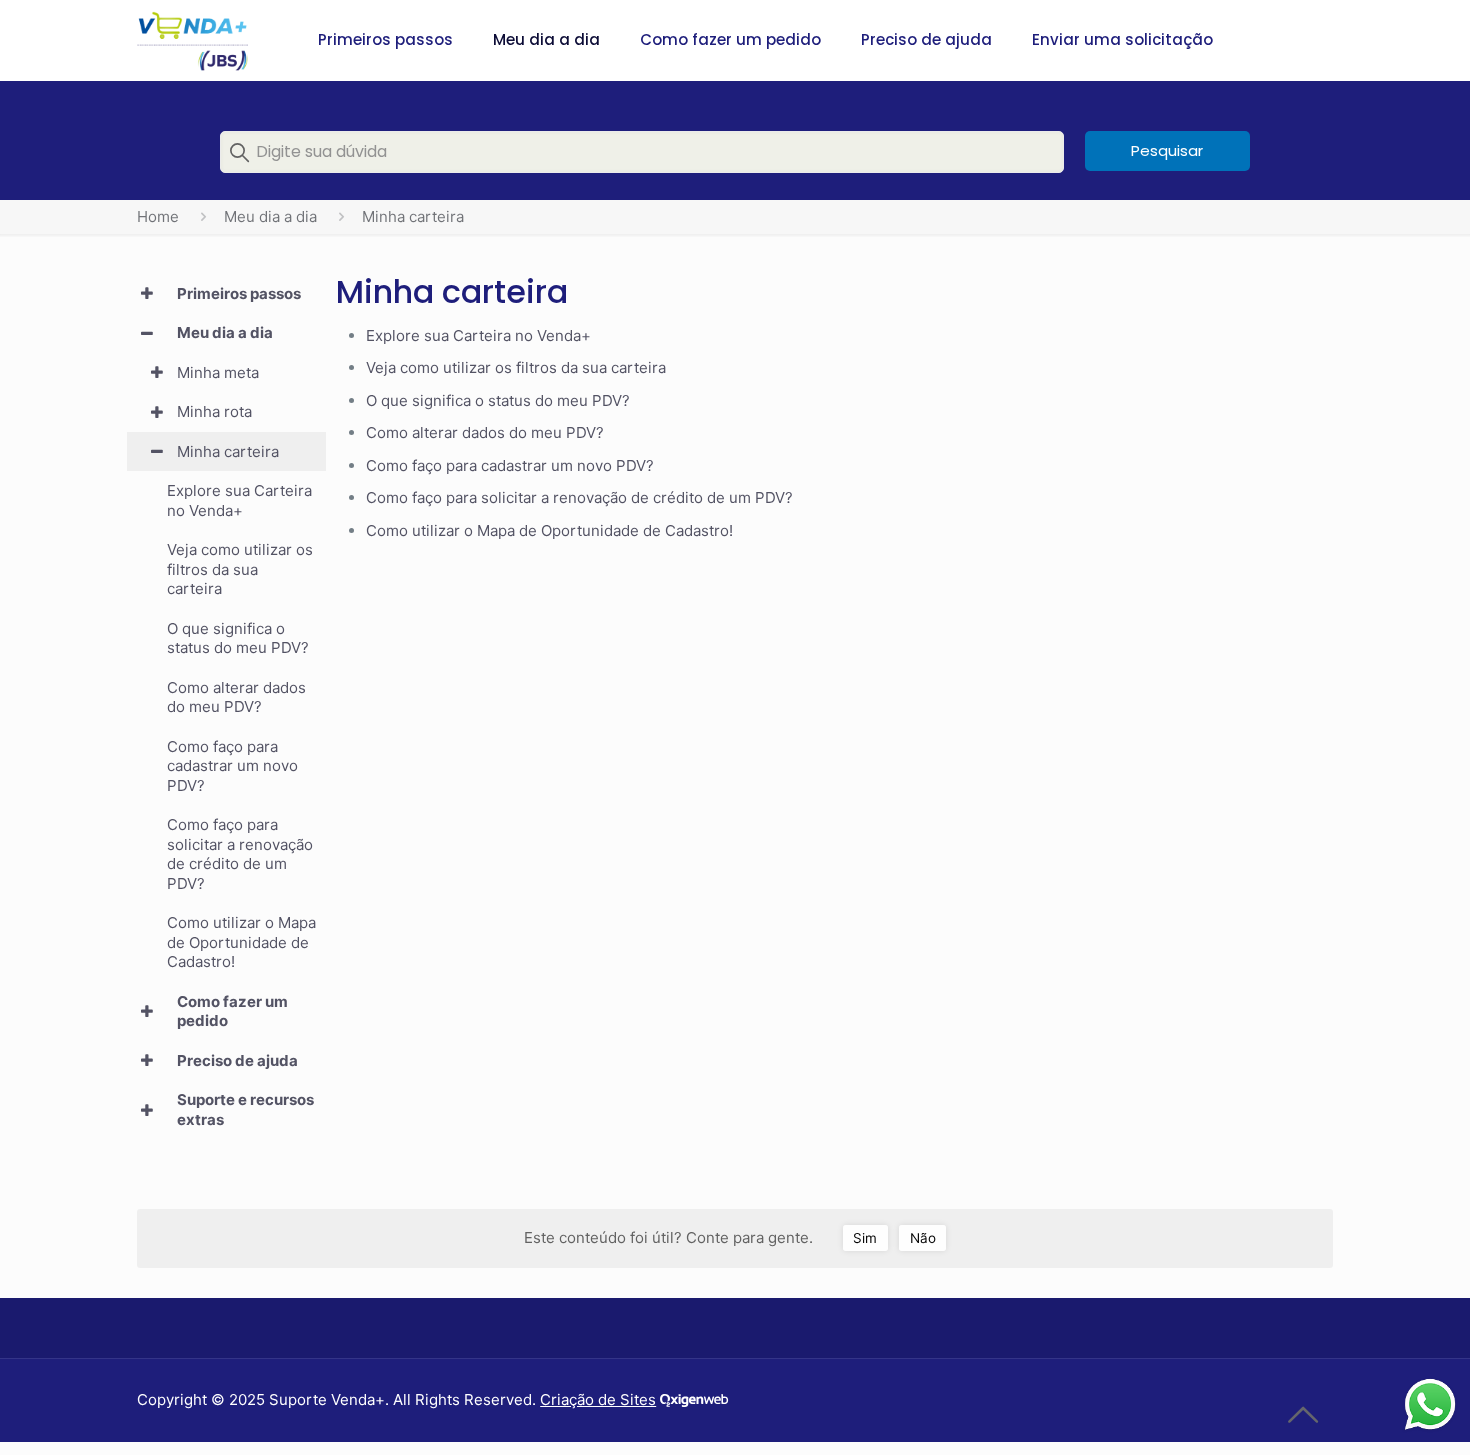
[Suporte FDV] (192, 40)
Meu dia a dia (270, 216)
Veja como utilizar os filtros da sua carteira (516, 367)
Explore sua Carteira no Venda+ (478, 335)
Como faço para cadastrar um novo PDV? (510, 465)
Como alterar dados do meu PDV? (485, 432)
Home (158, 216)
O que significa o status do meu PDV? (498, 400)
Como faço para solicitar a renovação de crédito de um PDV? (579, 497)
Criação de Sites (598, 1399)
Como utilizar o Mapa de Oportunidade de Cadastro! (549, 530)
